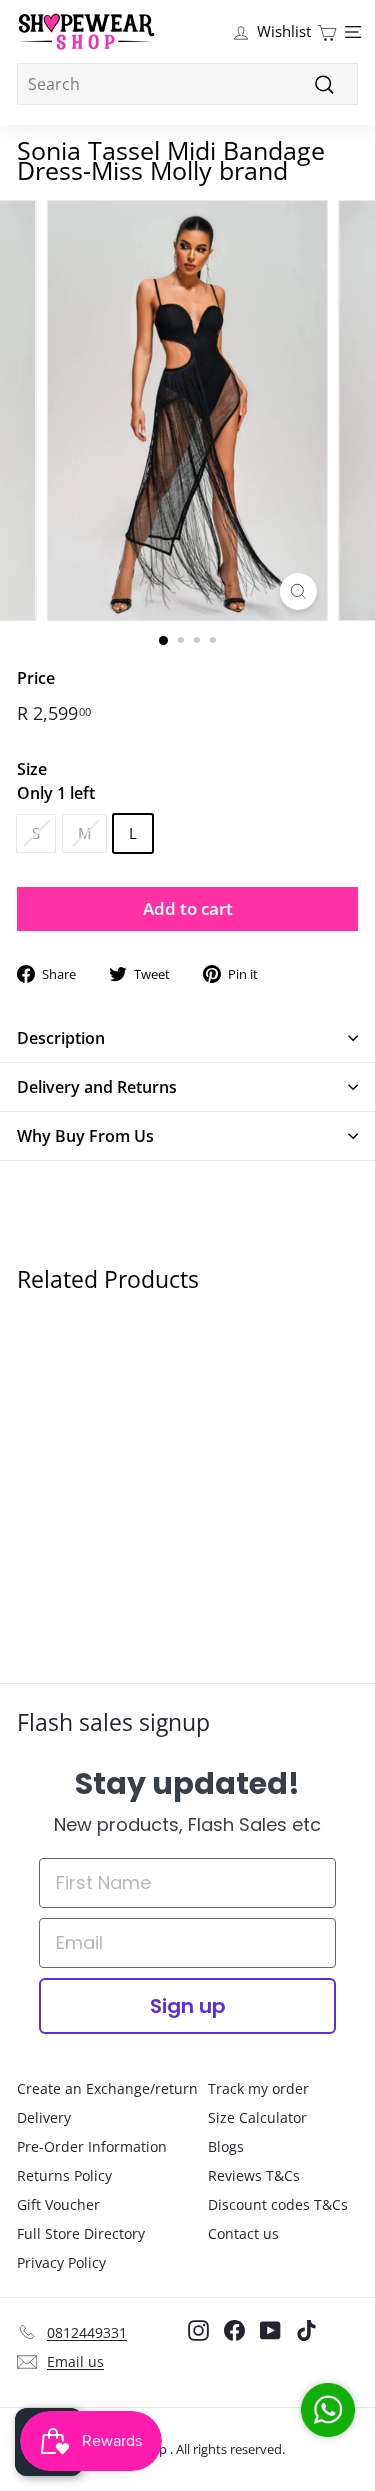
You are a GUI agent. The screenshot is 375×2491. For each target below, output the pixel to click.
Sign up (188, 2006)
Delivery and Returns (97, 1087)
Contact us (243, 2233)
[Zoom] (298, 591)
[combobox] (187, 84)
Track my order (258, 2088)
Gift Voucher (58, 2204)
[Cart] (327, 31)
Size (56, 781)
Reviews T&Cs (254, 2175)
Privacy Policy (61, 2262)
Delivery (44, 2117)
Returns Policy (64, 2175)
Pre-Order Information (92, 2146)
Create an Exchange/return (107, 2088)
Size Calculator (257, 2117)
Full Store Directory (81, 2233)
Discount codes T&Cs (278, 2204)
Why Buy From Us (85, 1136)
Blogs (226, 2146)
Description (61, 1038)
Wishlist (284, 31)
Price (36, 678)
